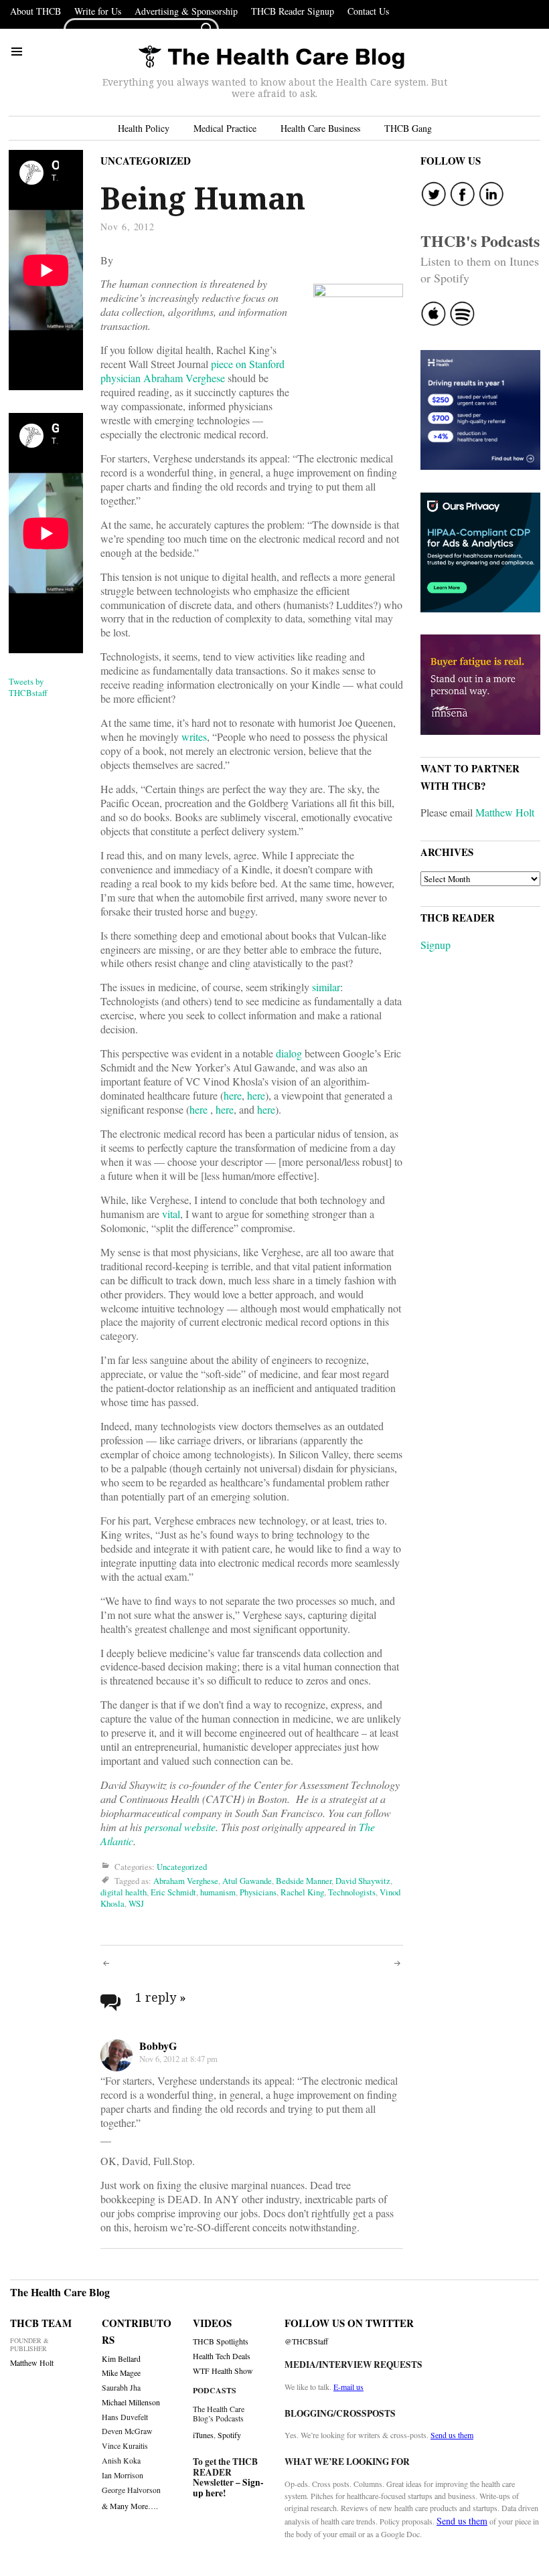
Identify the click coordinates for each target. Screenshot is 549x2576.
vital (171, 1214)
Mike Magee (121, 2373)
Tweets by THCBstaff (28, 687)
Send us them (452, 2435)
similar (326, 987)
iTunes (203, 2435)
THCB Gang (408, 128)
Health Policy (144, 128)
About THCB (35, 11)
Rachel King (302, 1892)
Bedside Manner (304, 1881)
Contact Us (368, 11)
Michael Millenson (131, 2402)
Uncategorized (146, 161)
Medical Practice (225, 128)
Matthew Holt (505, 812)
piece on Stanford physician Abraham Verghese (192, 371)
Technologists (352, 1892)
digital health (124, 1892)
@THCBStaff (306, 2341)
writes (194, 737)
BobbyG (158, 2046)
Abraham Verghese (186, 1881)
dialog (289, 1053)
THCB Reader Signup (293, 11)
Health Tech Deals (222, 2356)
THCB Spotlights (221, 2341)
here (233, 1095)
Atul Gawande (247, 1881)
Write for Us (98, 11)
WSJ (136, 1903)
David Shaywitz (363, 1881)
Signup (436, 945)
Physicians (258, 1892)
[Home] (271, 58)
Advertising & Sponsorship (186, 11)
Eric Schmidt (173, 1892)
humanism (218, 1892)
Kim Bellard (121, 2359)
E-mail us (348, 2387)
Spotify (229, 2435)
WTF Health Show (223, 2371)
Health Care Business (320, 128)
